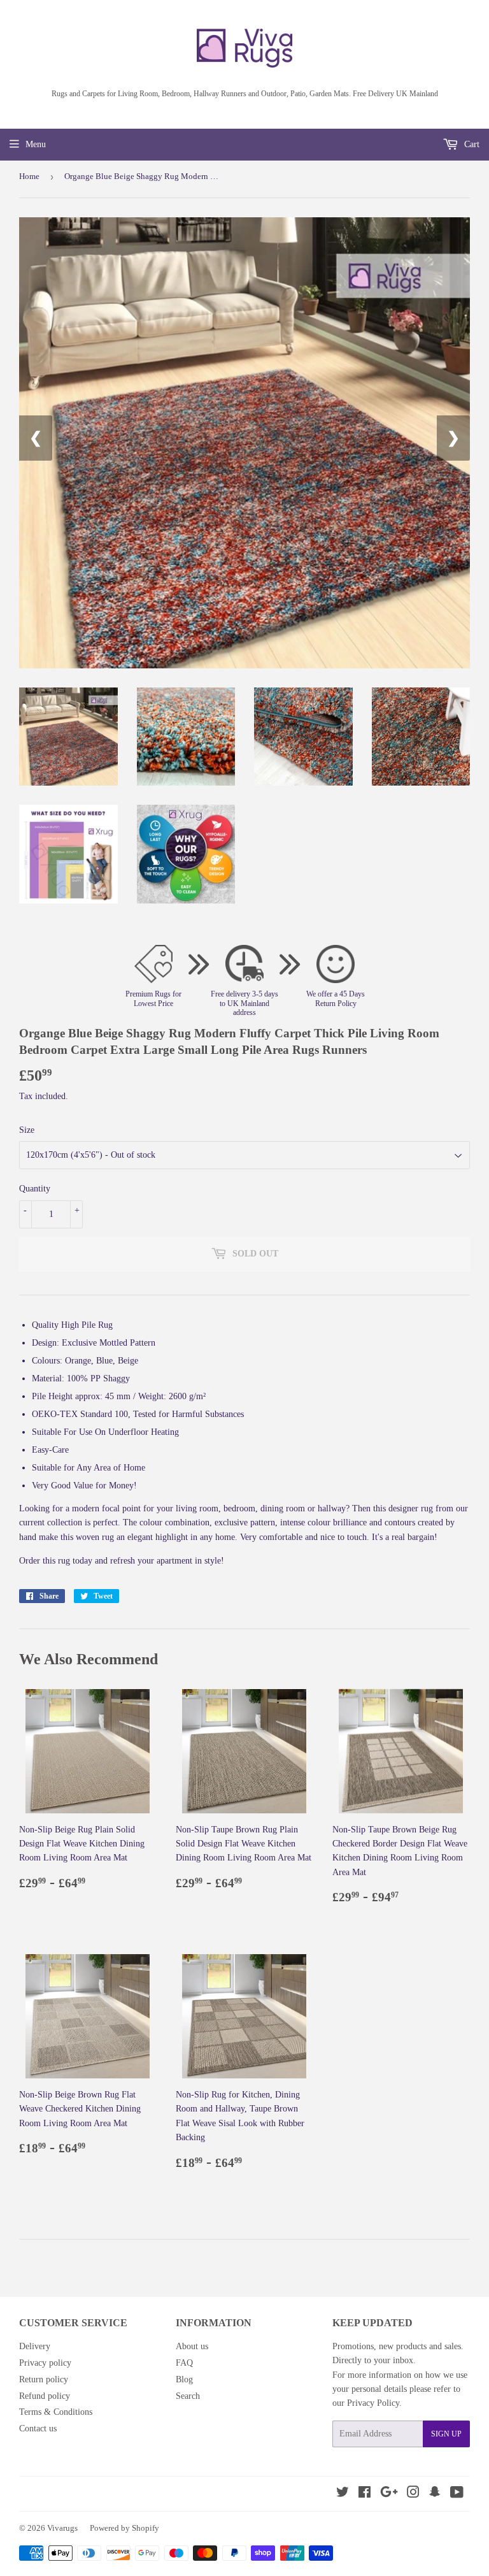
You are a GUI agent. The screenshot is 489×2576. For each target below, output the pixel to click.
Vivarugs (62, 2528)
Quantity (35, 1189)
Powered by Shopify (124, 2528)
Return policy (44, 2379)
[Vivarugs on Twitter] (343, 2494)
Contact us (38, 2428)
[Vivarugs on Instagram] (413, 2494)
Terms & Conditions (56, 2412)
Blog (184, 2379)
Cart (471, 144)
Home (29, 176)
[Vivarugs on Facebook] (365, 2494)
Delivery (35, 2346)
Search (188, 2396)
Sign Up (446, 2434)
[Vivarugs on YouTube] (457, 2494)
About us (192, 2346)
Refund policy (45, 2396)
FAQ (184, 2363)
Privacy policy (45, 2363)
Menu (36, 144)
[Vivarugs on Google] (389, 2494)
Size (27, 1130)
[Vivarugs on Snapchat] (435, 2494)
